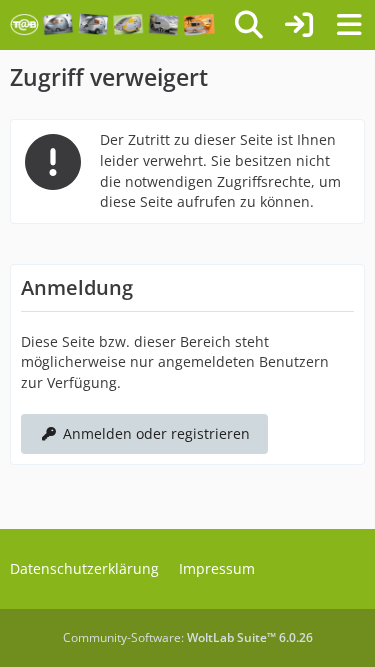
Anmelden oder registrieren (156, 433)
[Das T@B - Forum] (112, 25)
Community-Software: (188, 637)
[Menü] (349, 25)
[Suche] (249, 25)
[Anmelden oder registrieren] (299, 25)
